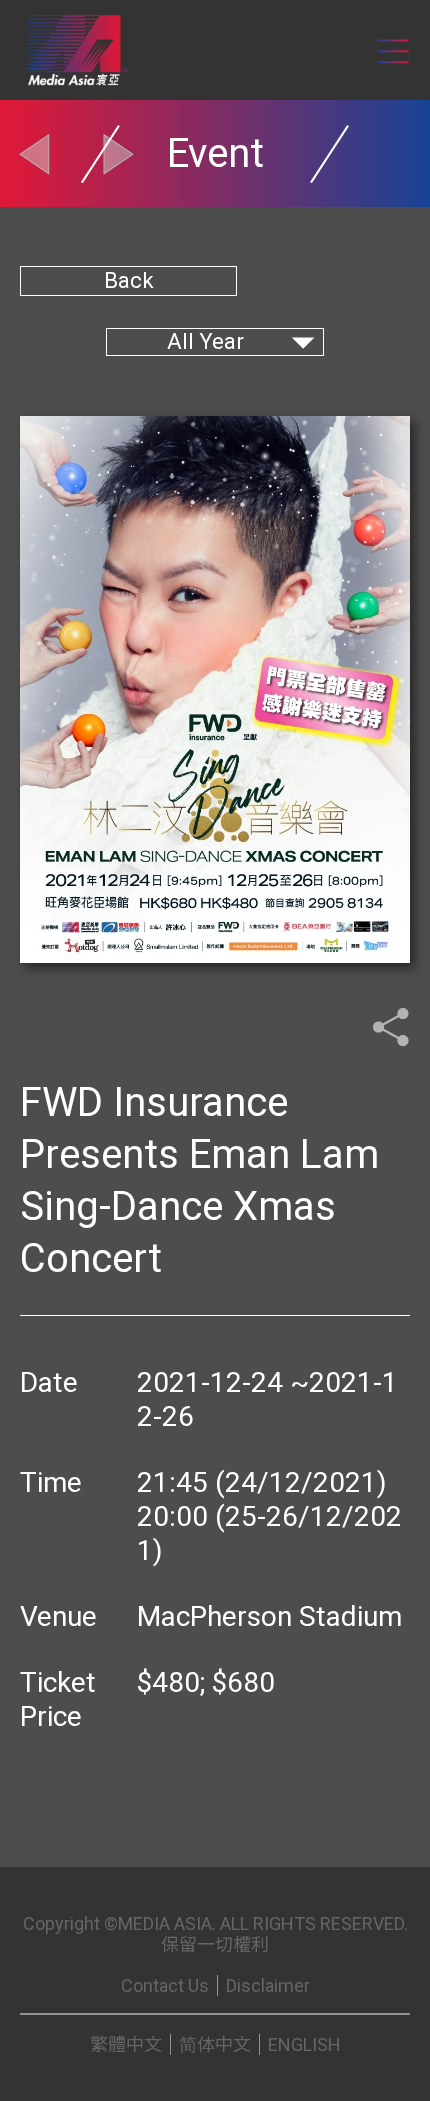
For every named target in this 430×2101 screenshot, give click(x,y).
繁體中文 (126, 2044)
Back (129, 280)
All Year (205, 341)
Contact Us (165, 1985)
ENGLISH (304, 2044)
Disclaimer (268, 1985)
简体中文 (215, 2044)
